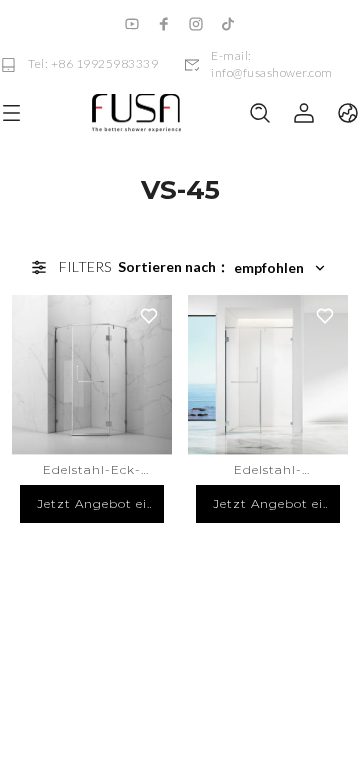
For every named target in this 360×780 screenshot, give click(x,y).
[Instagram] (196, 24)
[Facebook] (164, 24)
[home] (136, 113)
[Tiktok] (228, 24)
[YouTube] (132, 24)
